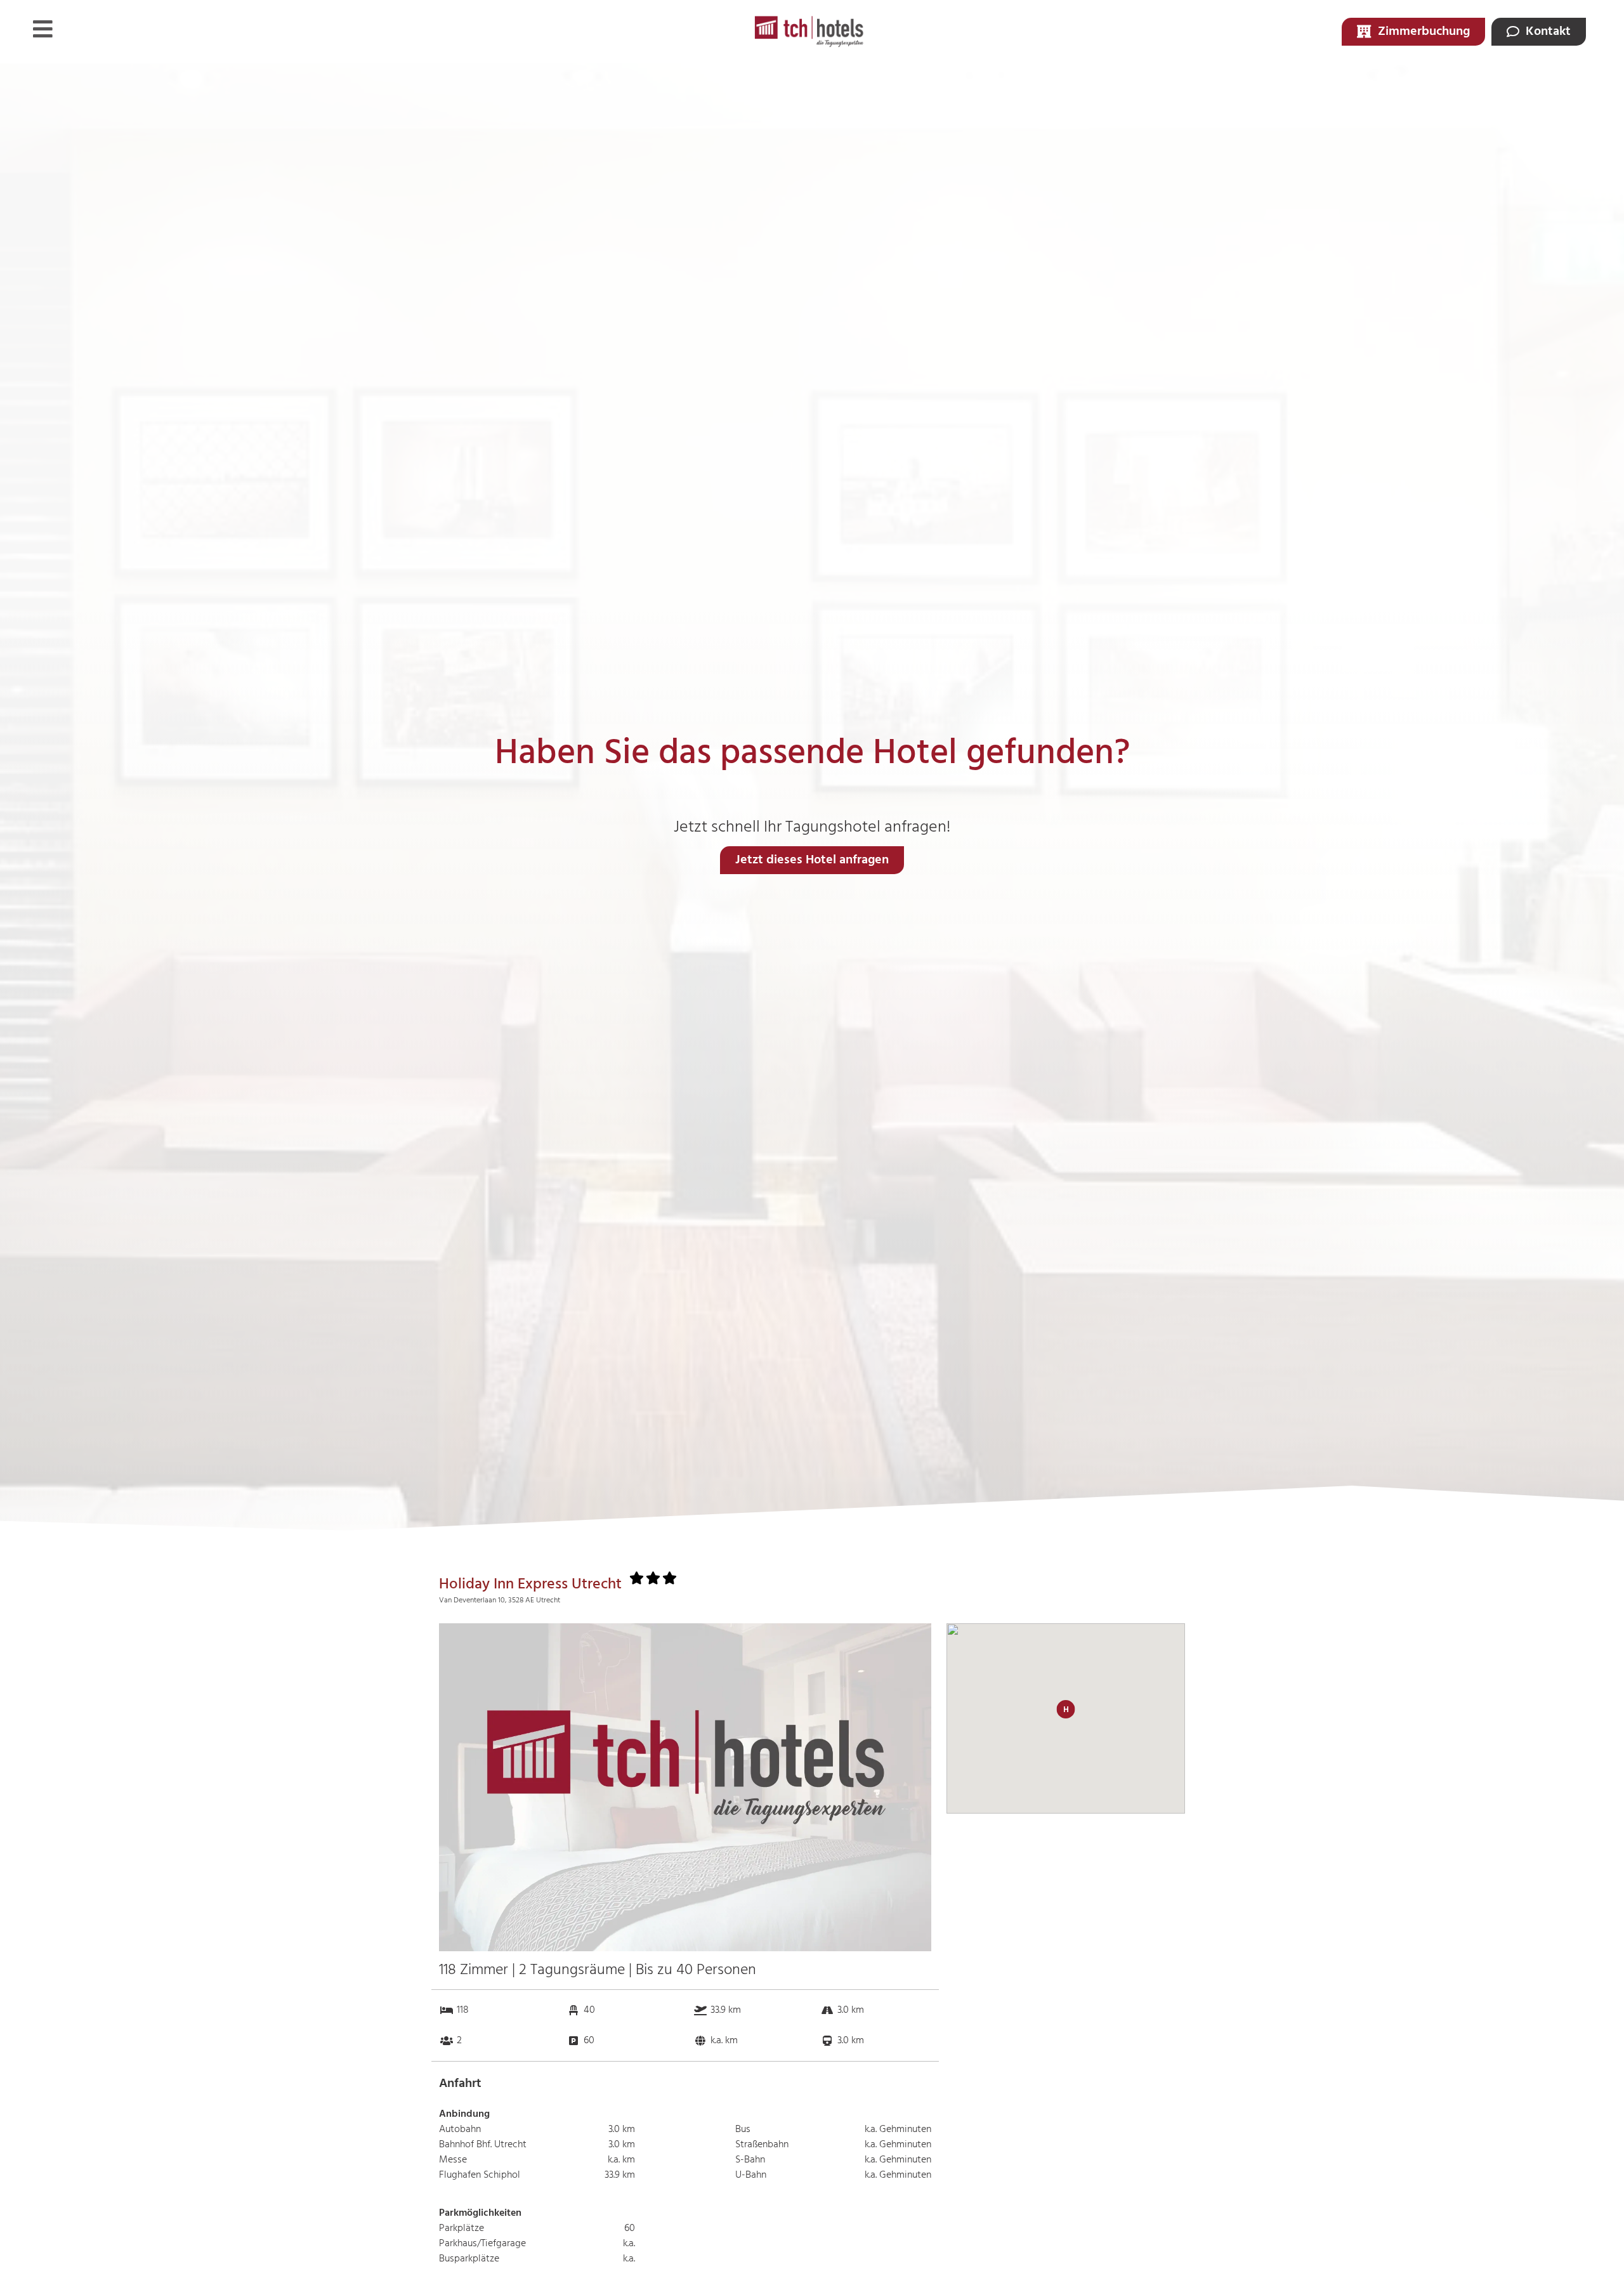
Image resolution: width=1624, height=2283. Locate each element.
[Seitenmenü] (43, 29)
